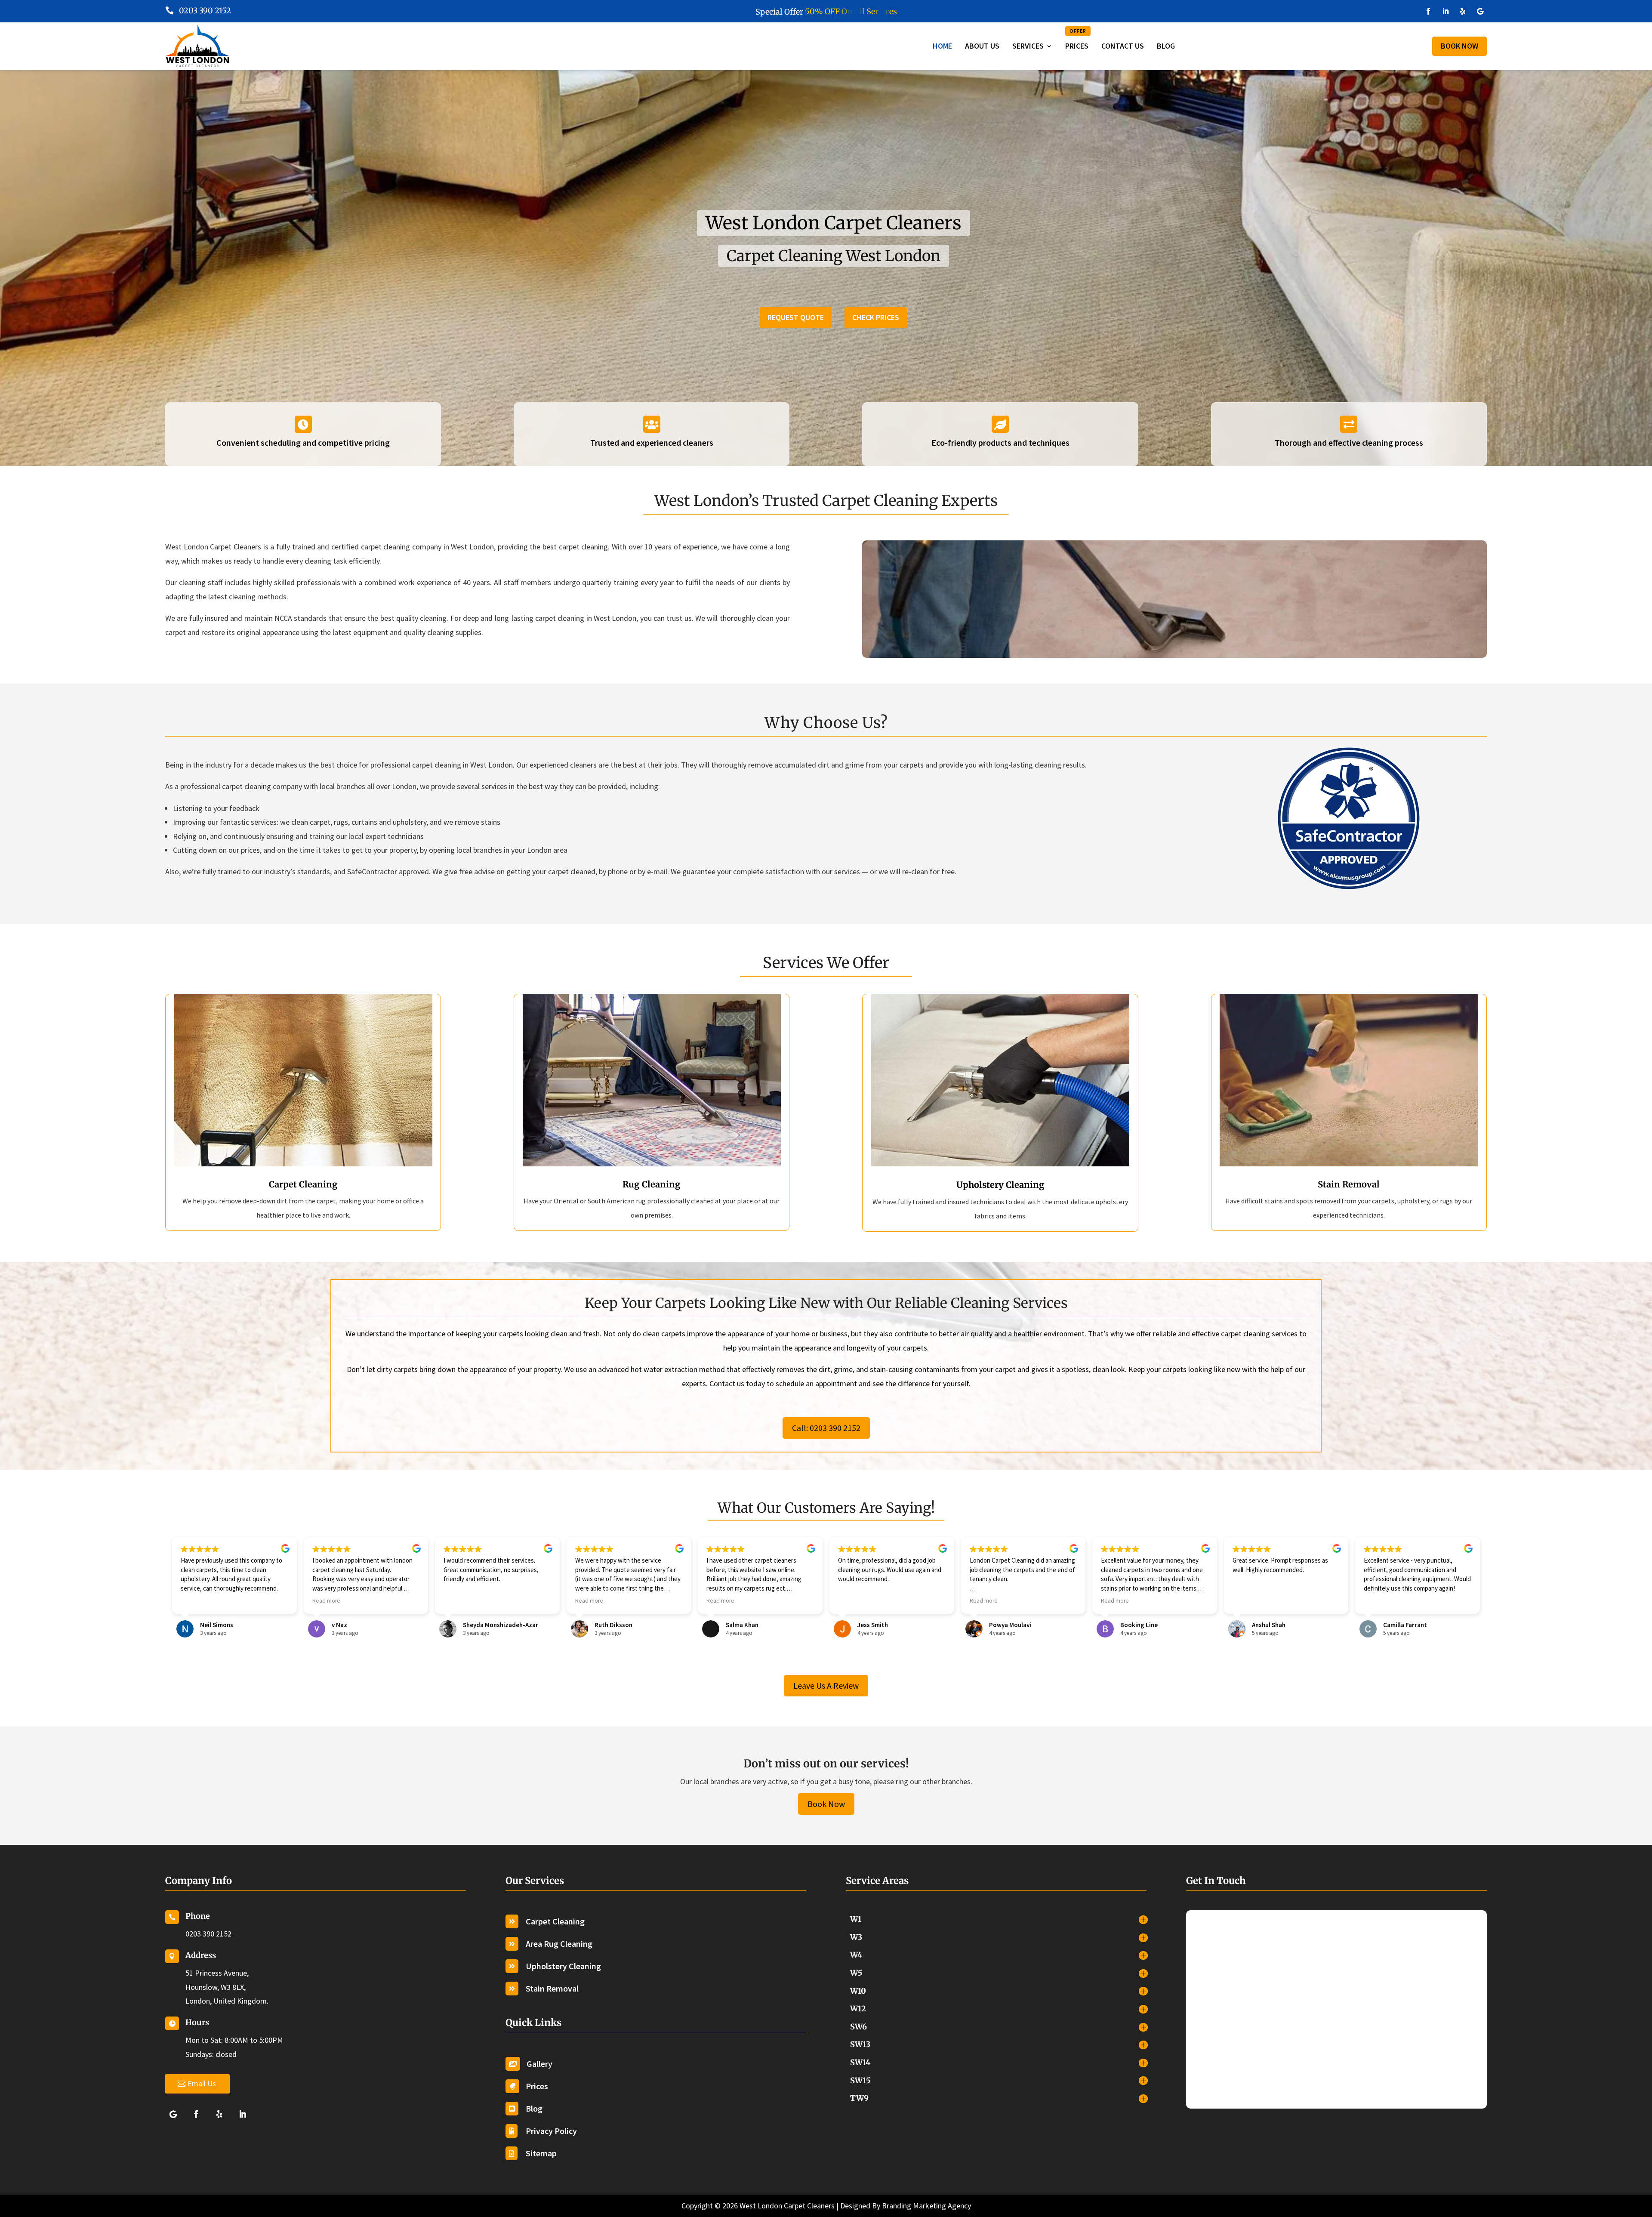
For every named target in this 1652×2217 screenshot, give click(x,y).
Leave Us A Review (826, 1685)
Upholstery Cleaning (1000, 1185)
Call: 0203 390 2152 (826, 1428)
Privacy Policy (551, 2131)
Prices (1077, 39)
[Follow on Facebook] (1428, 11)
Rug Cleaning (652, 1184)
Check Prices (876, 317)
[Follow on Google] (1480, 11)
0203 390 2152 (205, 11)
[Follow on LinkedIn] (1445, 11)
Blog (1166, 46)
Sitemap (541, 2153)
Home (942, 46)
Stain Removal (1349, 1184)
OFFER (1078, 31)
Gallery (539, 2064)
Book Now (1459, 46)
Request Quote (796, 317)
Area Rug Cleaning (559, 1944)
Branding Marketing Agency (926, 2206)
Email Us (202, 2083)
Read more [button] (326, 1601)
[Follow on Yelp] (1463, 11)
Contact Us (1123, 46)
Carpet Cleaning (303, 1184)
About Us (982, 46)
